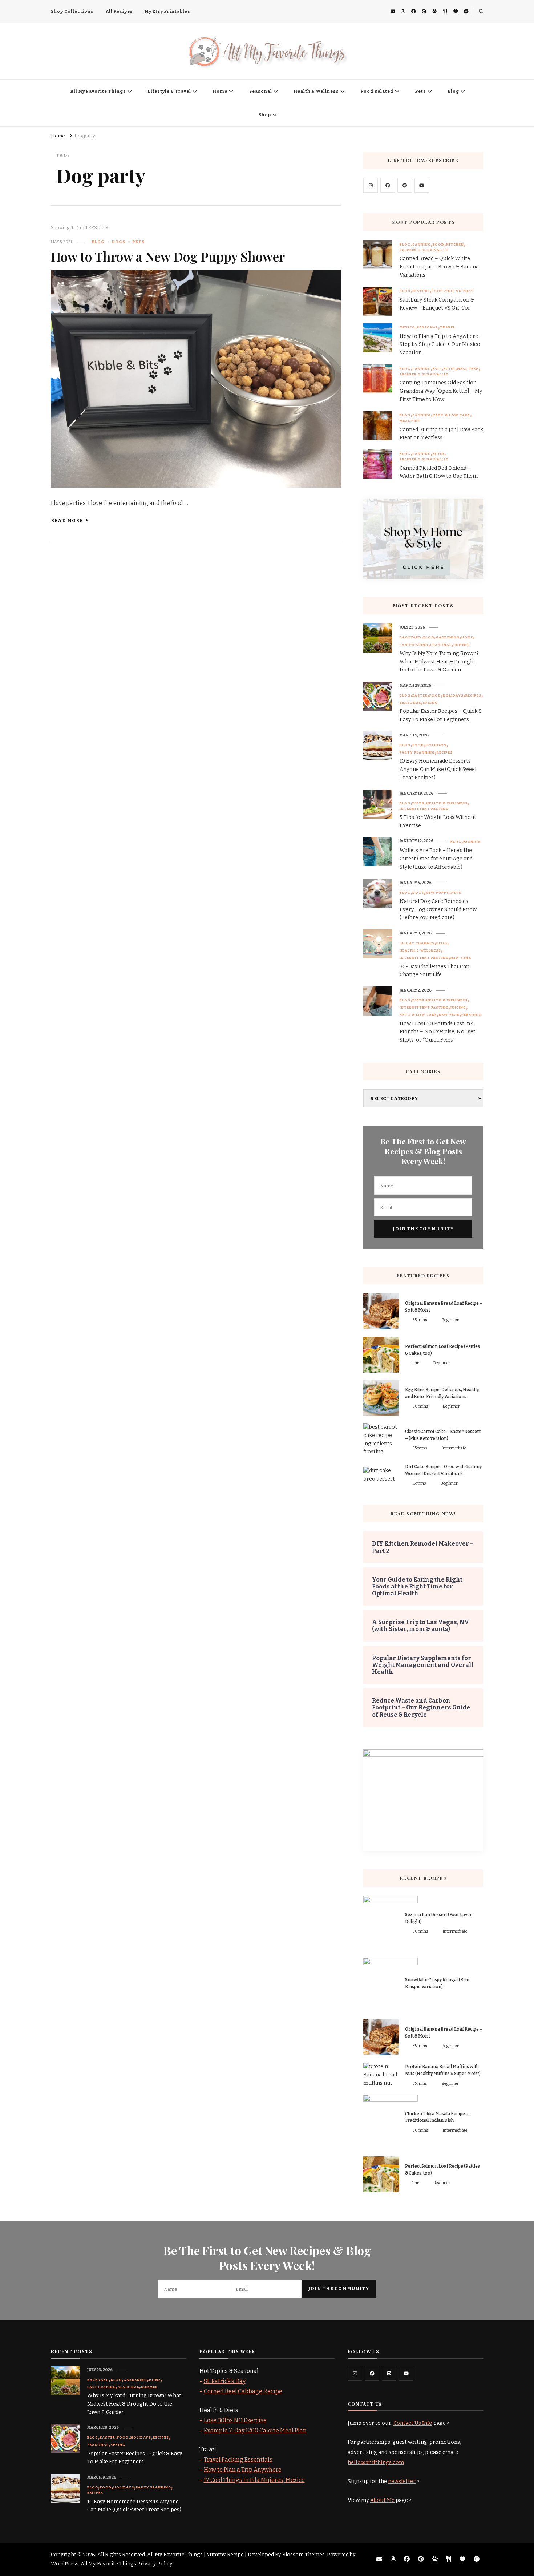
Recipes (473, 695)
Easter (420, 695)
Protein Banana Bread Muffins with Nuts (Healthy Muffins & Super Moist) (443, 2070)
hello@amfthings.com (376, 2462)
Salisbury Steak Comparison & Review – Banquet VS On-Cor (437, 304)
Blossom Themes (304, 2555)
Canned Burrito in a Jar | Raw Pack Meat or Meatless (441, 434)
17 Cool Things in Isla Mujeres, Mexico (254, 2480)
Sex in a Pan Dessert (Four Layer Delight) (438, 1918)
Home (220, 91)
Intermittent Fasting (424, 809)
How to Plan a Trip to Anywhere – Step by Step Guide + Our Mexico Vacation (441, 345)
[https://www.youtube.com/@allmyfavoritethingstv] (406, 2373)
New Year (461, 958)
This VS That (459, 291)
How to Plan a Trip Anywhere (243, 2470)
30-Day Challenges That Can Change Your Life (434, 971)
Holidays (453, 695)
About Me (382, 2500)
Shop (265, 115)
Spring (430, 703)
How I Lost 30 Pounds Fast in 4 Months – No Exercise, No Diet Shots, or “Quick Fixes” (438, 1032)
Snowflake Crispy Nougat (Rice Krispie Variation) (437, 1983)
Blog (454, 91)
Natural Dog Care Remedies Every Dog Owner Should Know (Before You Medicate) (438, 910)
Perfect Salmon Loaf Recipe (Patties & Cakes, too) (442, 1350)
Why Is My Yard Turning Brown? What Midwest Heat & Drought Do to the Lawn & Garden (439, 662)
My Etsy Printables (168, 11)
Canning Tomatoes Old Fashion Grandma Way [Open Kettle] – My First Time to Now (441, 391)
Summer (462, 645)
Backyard (410, 637)
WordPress (65, 2564)
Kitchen (455, 245)
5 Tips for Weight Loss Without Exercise (438, 821)
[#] (371, 185)
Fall (437, 369)
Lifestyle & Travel (169, 91)
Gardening (448, 637)
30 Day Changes (417, 943)
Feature (421, 291)
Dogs (119, 242)
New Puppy (438, 893)
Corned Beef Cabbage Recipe (243, 2391)
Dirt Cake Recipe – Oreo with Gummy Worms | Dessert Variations (443, 1470)
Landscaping (414, 645)
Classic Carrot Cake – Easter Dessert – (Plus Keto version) (443, 1435)
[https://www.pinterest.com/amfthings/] (389, 2373)
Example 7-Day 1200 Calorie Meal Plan (255, 2430)
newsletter (402, 2481)
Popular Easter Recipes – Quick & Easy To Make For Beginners (441, 715)
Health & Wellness (316, 91)
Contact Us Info (413, 2423)
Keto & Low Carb (451, 415)
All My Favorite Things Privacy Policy (127, 2564)
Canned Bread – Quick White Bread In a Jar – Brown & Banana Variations (439, 267)
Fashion (472, 842)
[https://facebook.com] (388, 185)
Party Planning (417, 752)
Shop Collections (72, 11)
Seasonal (261, 91)
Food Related (377, 91)
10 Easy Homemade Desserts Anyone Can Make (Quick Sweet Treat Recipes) (438, 769)
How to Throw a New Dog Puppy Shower (168, 256)
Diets (418, 803)
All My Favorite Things (98, 91)
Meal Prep (468, 369)
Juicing (458, 1008)
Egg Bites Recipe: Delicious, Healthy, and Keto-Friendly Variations (442, 1393)
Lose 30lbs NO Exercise (235, 2420)
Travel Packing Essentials (238, 2460)
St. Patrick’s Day (225, 2381)
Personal (428, 327)
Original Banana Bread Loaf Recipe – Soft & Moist (444, 1307)
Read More (67, 520)
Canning (422, 245)
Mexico (407, 327)
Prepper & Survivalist (424, 250)
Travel (448, 327)
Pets (421, 91)
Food (438, 245)
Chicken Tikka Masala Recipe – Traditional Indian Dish (437, 2117)
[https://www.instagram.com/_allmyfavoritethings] (355, 2373)
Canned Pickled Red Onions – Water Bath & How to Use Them (439, 472)
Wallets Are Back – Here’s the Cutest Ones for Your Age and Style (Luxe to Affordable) (436, 859)
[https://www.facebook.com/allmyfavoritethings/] (372, 2373)
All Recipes (119, 11)
